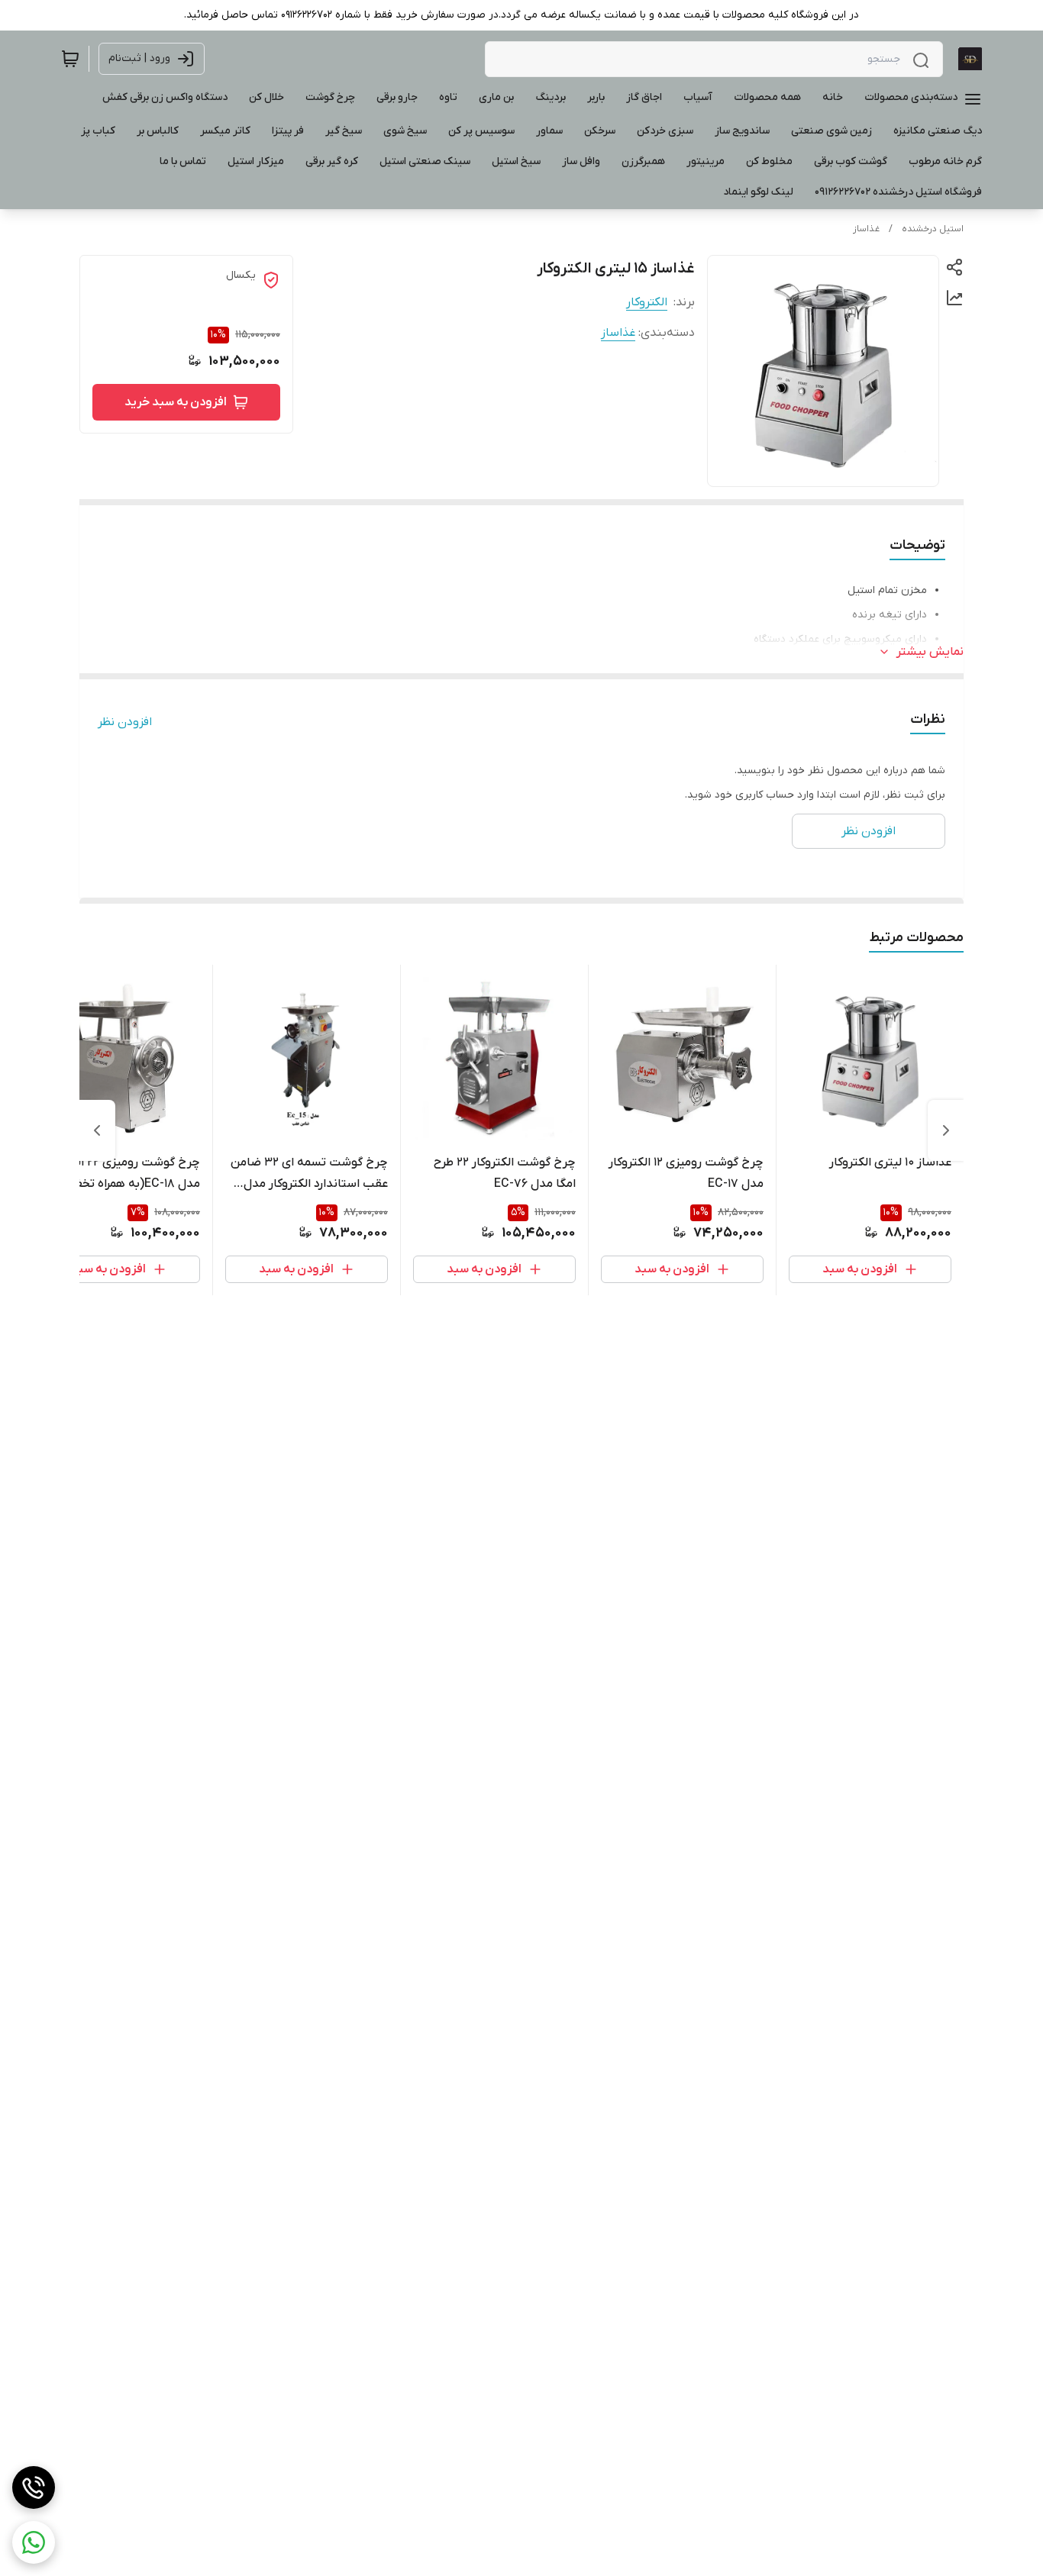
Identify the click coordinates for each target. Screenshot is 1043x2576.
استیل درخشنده (933, 229)
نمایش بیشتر (930, 652)
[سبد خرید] (70, 59)
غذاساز (866, 229)
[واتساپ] (34, 2542)
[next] (97, 1130)
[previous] (946, 1130)
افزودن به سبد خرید (176, 402)
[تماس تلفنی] (34, 2487)
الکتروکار (647, 302)
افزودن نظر (125, 722)
